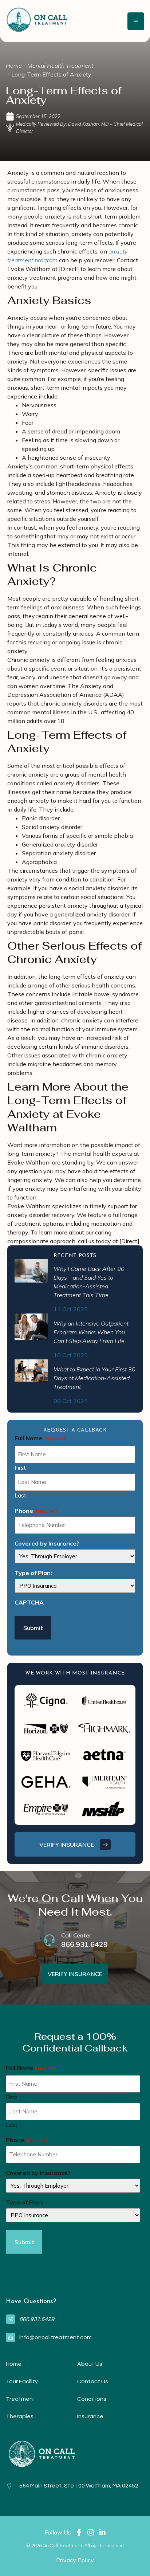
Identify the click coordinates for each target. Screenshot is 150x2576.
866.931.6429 (37, 2319)
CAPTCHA (29, 1602)
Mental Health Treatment (60, 66)
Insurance (90, 2416)
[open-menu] (136, 21)
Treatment (21, 2399)
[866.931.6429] (11, 2319)
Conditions (92, 2399)
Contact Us (93, 2381)
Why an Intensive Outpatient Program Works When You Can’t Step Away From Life (91, 1332)
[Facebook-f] (79, 2532)
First (20, 1467)
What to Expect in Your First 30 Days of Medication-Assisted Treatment (94, 1378)
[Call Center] (50, 1940)
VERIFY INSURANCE (67, 1845)
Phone (36, 1511)
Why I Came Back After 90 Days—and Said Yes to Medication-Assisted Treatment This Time (89, 1282)
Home (14, 66)
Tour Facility (22, 2381)
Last (20, 1495)
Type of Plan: (33, 1573)
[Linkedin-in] (102, 2532)
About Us (90, 2364)
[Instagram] (91, 2532)
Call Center (76, 1935)
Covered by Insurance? (47, 1543)
